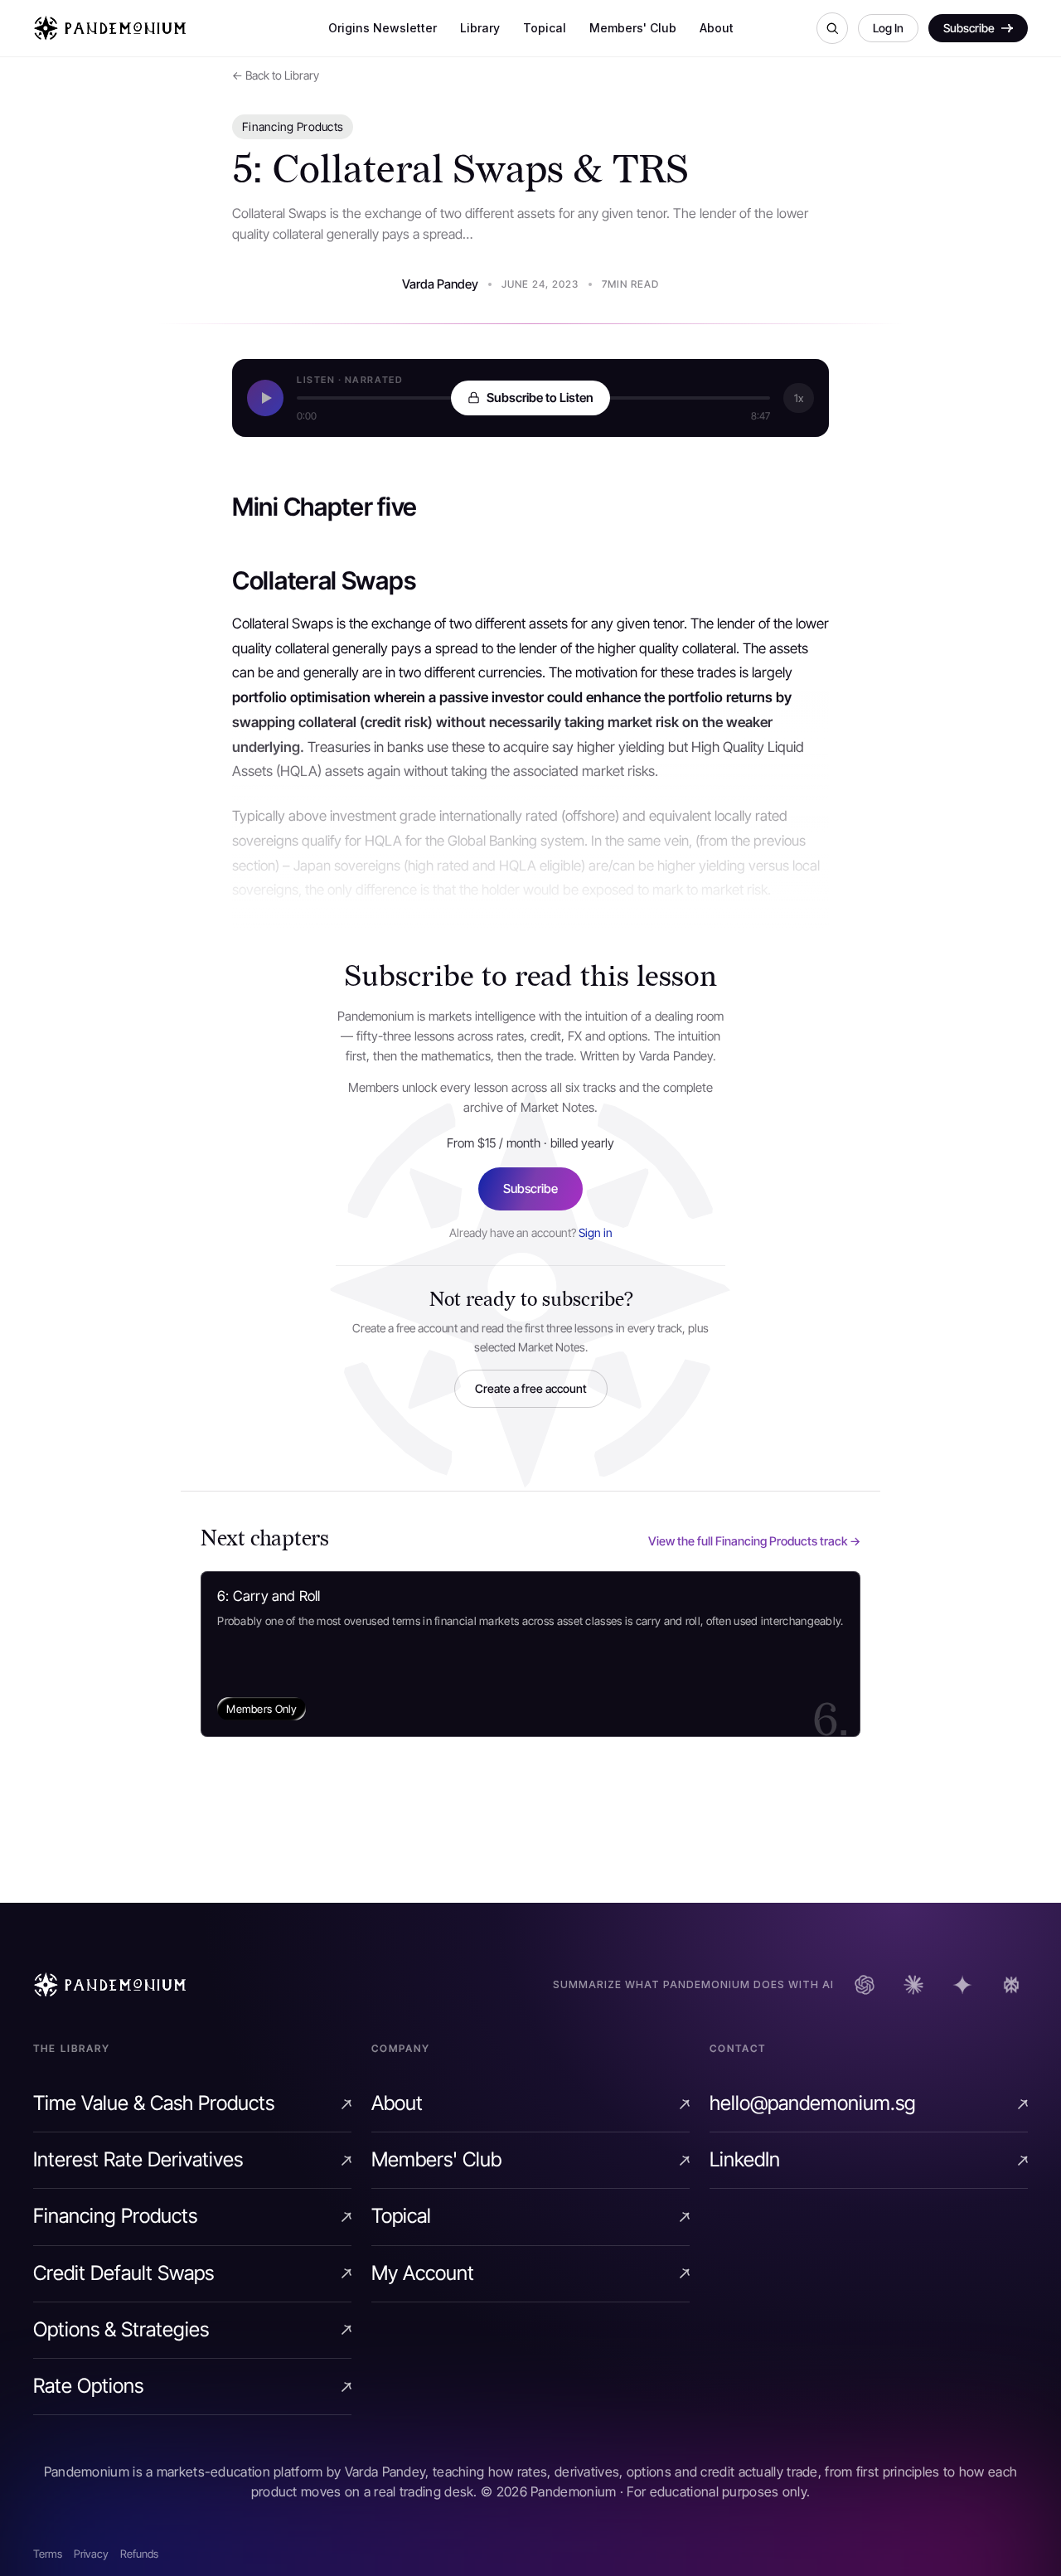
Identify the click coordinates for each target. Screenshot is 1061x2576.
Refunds (139, 2554)
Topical (545, 28)
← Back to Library (276, 75)
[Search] (832, 28)
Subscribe (530, 1189)
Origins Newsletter (383, 28)
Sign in (596, 1232)
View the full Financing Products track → (754, 1541)
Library (480, 28)
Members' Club (633, 28)
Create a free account (531, 1388)
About (717, 28)
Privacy (91, 2554)
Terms (48, 2554)
